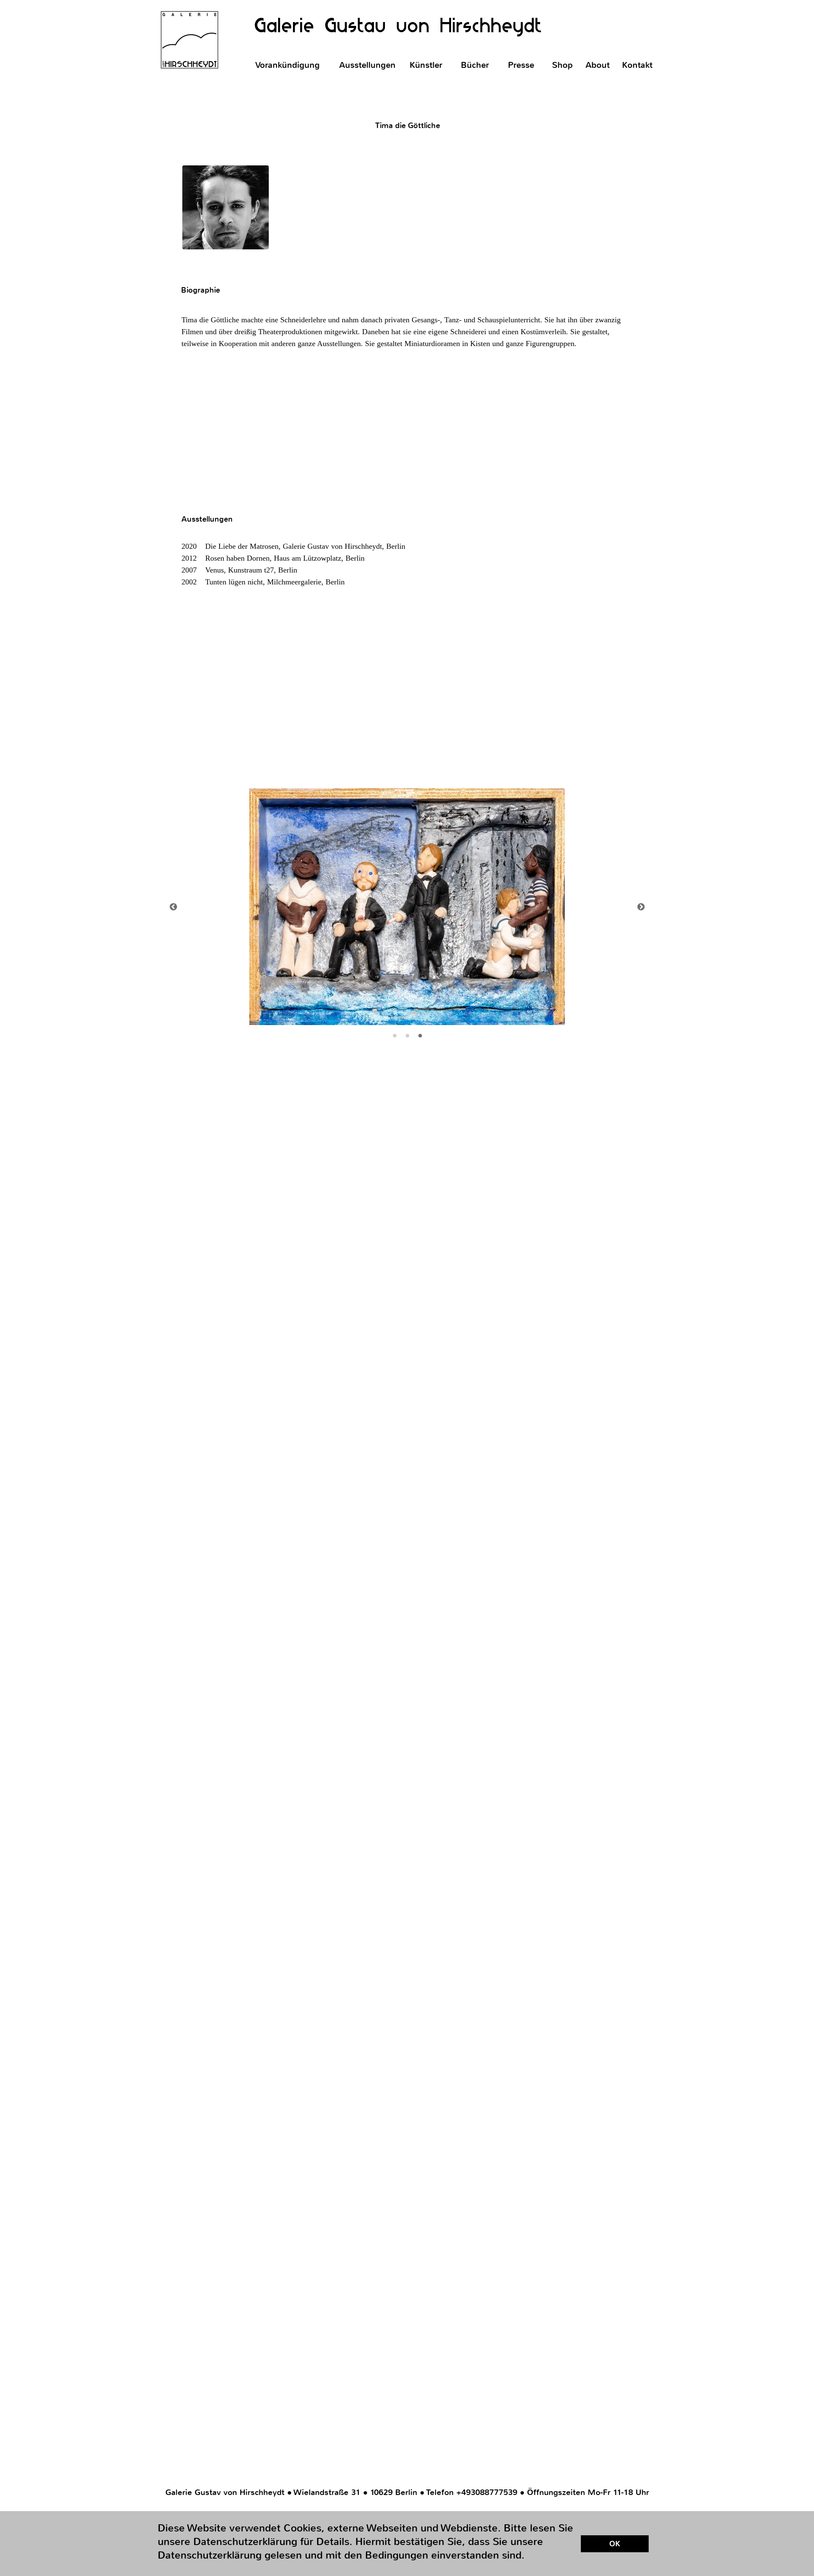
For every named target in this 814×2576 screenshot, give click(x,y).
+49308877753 (484, 2492)
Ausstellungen (367, 65)
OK (615, 2544)
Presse (521, 65)
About (598, 65)
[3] (420, 1036)
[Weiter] (641, 907)
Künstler (426, 65)
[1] (395, 1036)
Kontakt (637, 65)
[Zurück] (173, 907)
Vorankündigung (287, 65)
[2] (407, 1036)
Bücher (475, 65)
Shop (562, 65)
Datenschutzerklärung (618, 2530)
